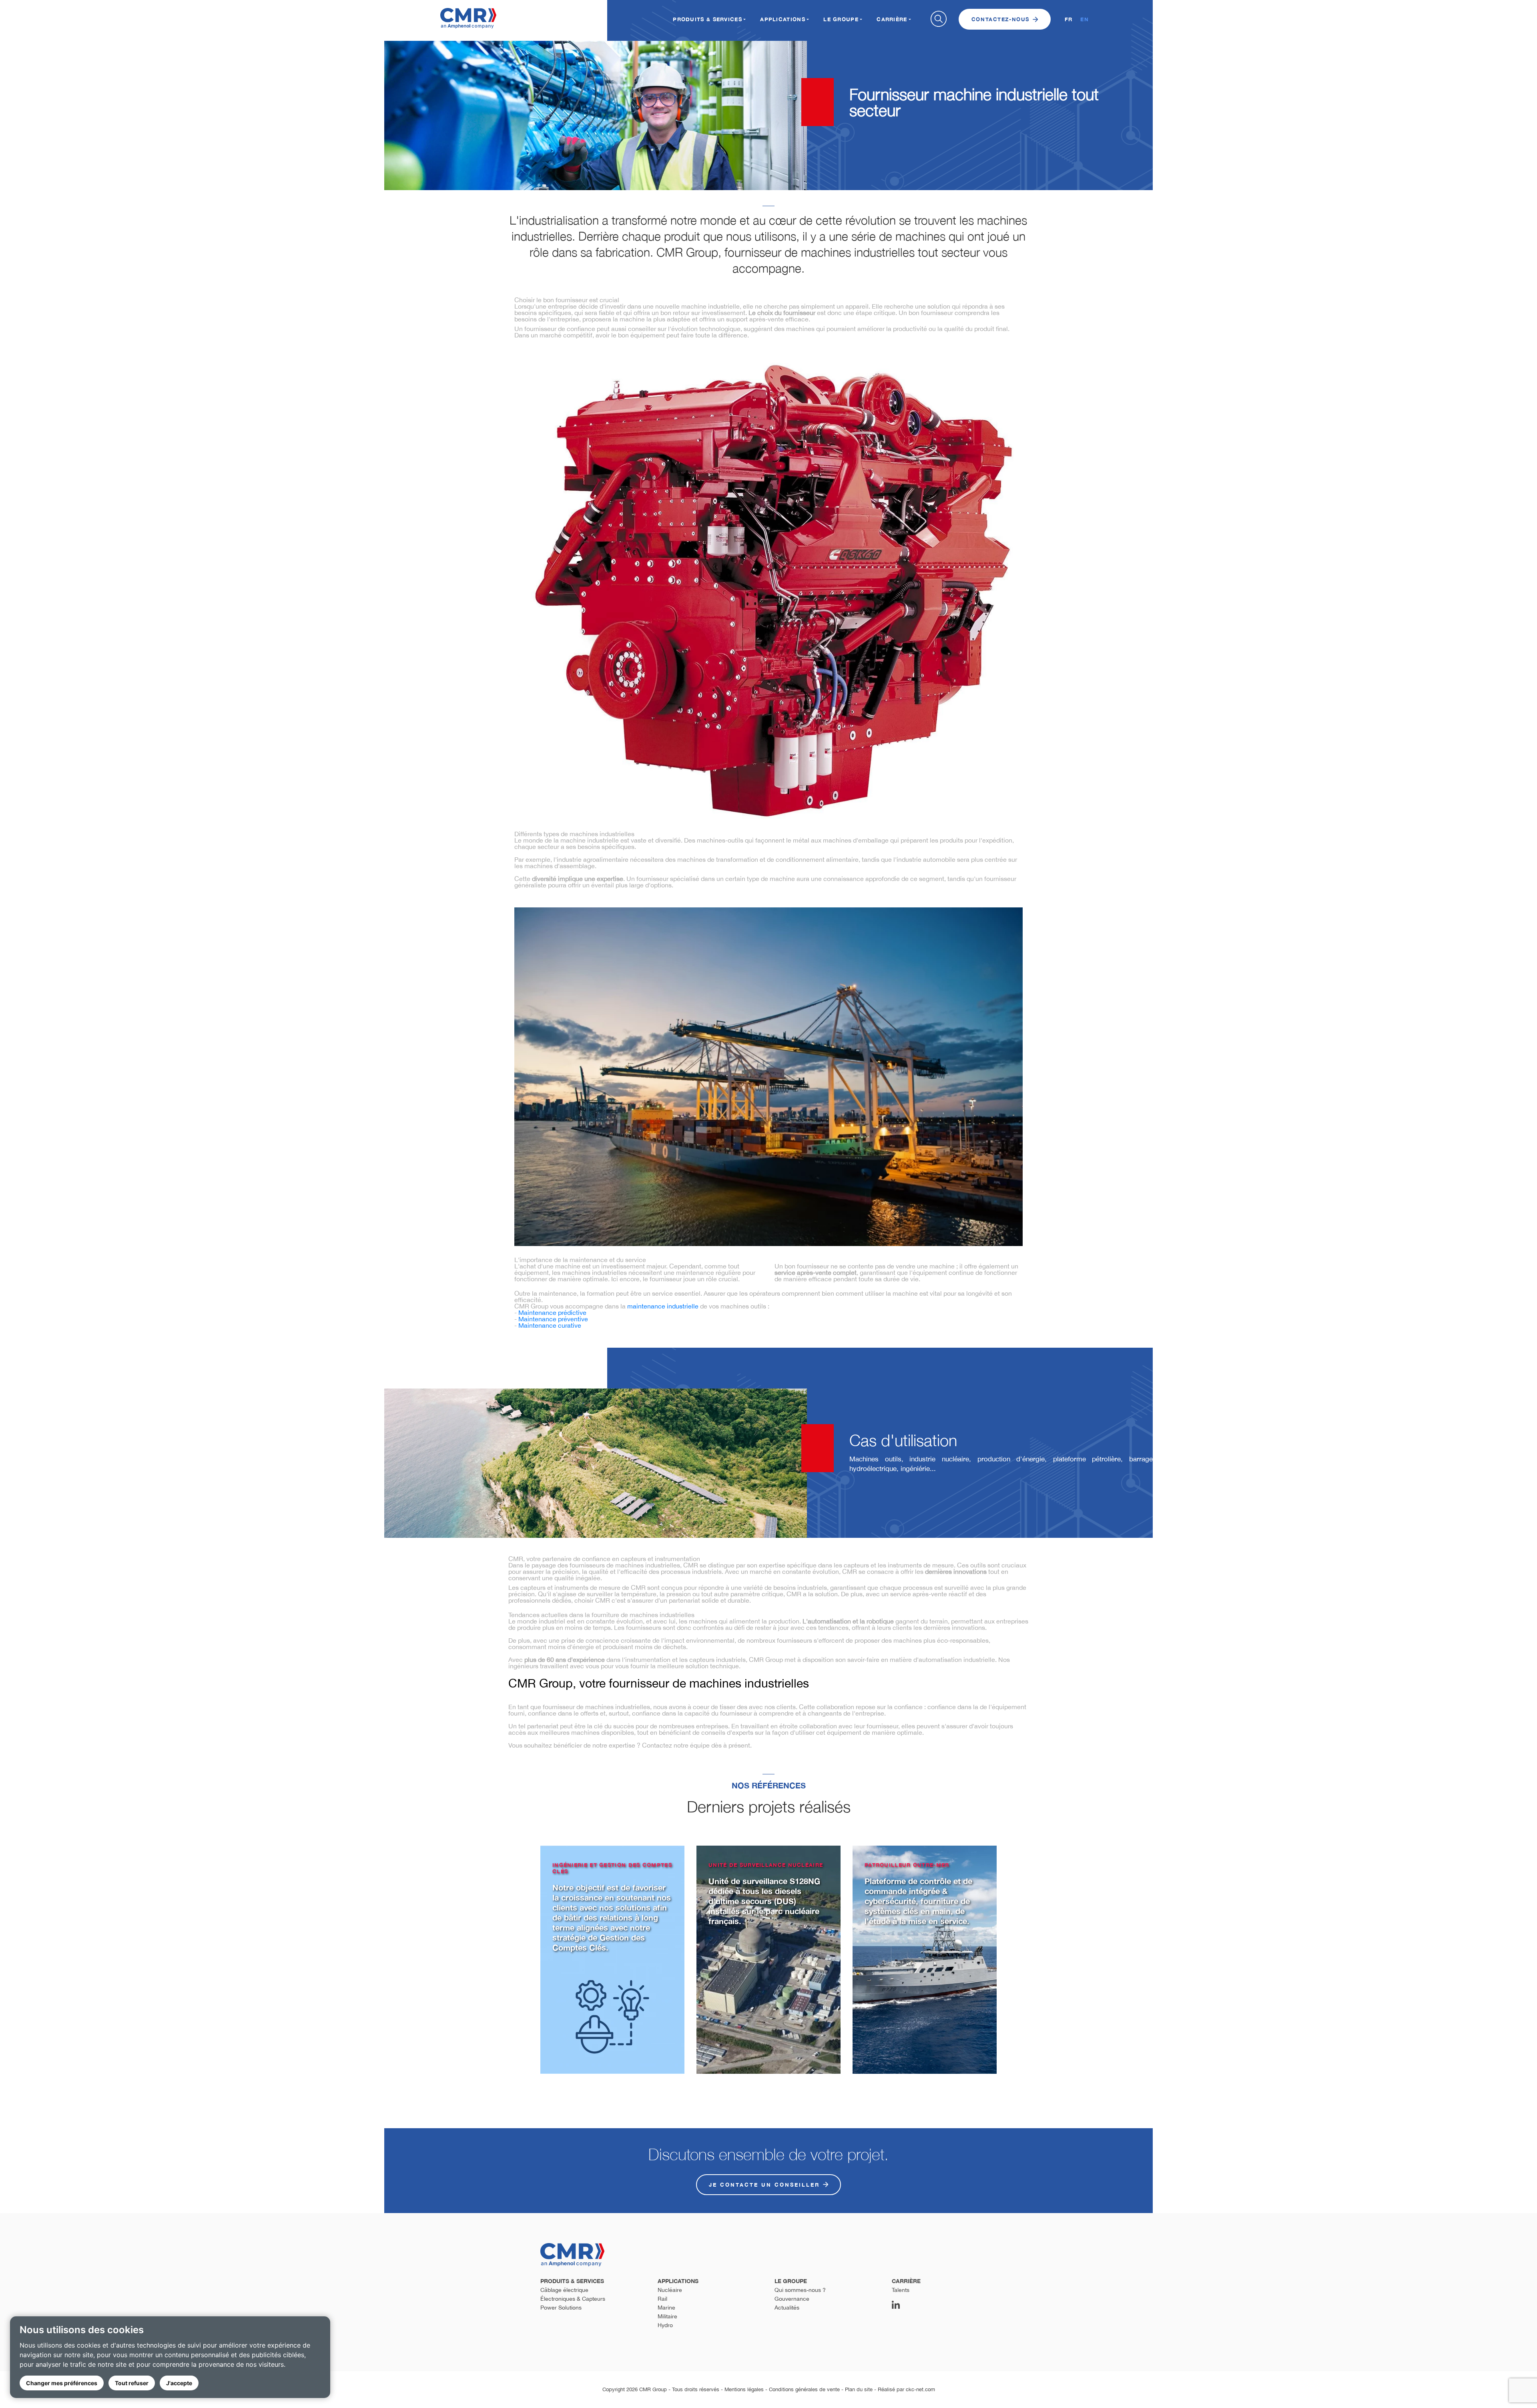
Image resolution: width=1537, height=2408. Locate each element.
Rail (662, 2299)
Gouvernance (792, 2299)
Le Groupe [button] (841, 19)
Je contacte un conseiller (764, 2185)
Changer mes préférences (62, 2383)
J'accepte (179, 2383)
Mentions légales (744, 2389)
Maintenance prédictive (552, 1312)
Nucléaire (670, 2290)
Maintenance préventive (553, 1319)
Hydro (665, 2325)
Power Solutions (561, 2308)
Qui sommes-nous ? (800, 2290)
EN (1085, 19)
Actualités (787, 2308)
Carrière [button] (892, 19)
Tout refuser (132, 2383)
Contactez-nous (1000, 19)
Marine (666, 2308)
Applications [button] (783, 19)
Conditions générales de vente (804, 2389)
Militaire (667, 2316)
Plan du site (859, 2389)
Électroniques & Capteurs (573, 2299)
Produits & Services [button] (707, 19)
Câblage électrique (564, 2290)
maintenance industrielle (663, 1306)
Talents (901, 2290)
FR (1069, 19)
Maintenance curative (550, 1325)
